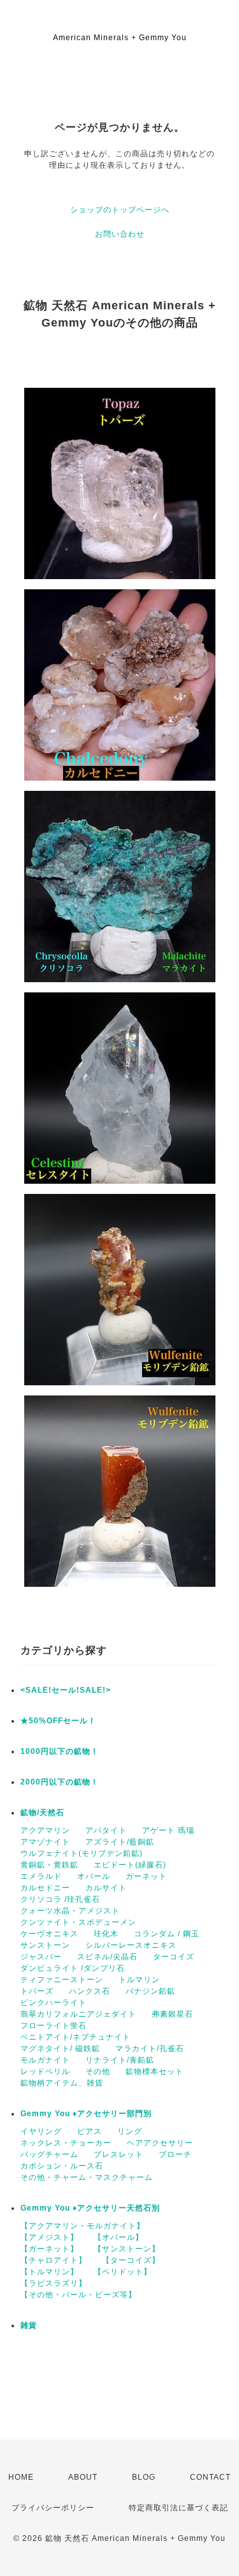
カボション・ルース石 (62, 2166)
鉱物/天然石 (42, 1813)
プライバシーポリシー (53, 2508)
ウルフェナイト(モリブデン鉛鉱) (82, 1853)
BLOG (144, 2477)
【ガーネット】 (49, 2249)
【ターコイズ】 (131, 2260)
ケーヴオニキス (49, 1934)
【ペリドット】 (123, 2272)
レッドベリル (45, 2072)
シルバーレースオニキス (131, 1945)
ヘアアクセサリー (160, 2143)
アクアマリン (45, 1830)
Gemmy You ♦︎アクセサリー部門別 (86, 2114)
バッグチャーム (49, 2154)
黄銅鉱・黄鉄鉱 (49, 1865)
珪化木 (106, 1934)
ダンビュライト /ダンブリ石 (73, 1968)
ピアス (90, 2131)
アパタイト (106, 1830)
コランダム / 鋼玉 (167, 1934)
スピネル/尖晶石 (107, 1957)
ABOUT (83, 2477)
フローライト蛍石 (54, 2026)
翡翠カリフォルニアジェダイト (78, 2014)
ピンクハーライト (54, 2003)
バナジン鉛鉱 (150, 1991)
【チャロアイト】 (54, 2260)
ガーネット (146, 1876)
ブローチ (175, 2154)
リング (130, 2131)
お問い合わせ (120, 234)
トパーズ (37, 1991)
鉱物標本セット (155, 2072)
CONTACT (210, 2477)
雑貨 (29, 2325)
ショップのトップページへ (120, 210)
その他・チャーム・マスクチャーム (87, 2177)
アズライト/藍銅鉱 (120, 1842)
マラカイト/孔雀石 (150, 2049)
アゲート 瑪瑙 (168, 1830)
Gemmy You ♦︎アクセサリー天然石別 (90, 2208)
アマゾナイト (45, 1842)
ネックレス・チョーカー (66, 2143)
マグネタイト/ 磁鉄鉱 (60, 2049)
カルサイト (106, 1888)
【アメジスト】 (49, 2237)
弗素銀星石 (172, 2014)
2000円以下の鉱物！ (60, 1782)
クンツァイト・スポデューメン (78, 1922)
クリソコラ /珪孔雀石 (60, 1899)
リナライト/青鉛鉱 (120, 2060)
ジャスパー (41, 1957)
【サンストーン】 (127, 2249)
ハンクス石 (90, 1991)
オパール (94, 1876)
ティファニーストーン (62, 1980)
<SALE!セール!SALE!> (66, 1690)
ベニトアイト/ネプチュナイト (76, 2037)
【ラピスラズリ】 (54, 2283)
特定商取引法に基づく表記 (178, 2508)
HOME (21, 2477)
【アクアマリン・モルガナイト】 (83, 2226)
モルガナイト (45, 2060)
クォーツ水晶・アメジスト (70, 1911)
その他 (98, 2072)
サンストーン (45, 1945)
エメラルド (41, 1876)
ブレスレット (119, 2154)
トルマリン (139, 1980)
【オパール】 (119, 2237)
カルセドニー (45, 1888)
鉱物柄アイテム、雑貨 (62, 2083)
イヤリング (41, 2131)
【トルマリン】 (49, 2272)
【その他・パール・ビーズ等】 (78, 2295)
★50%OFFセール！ (58, 1721)
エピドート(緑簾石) (130, 1865)
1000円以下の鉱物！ (60, 1751)
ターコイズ (174, 1957)
